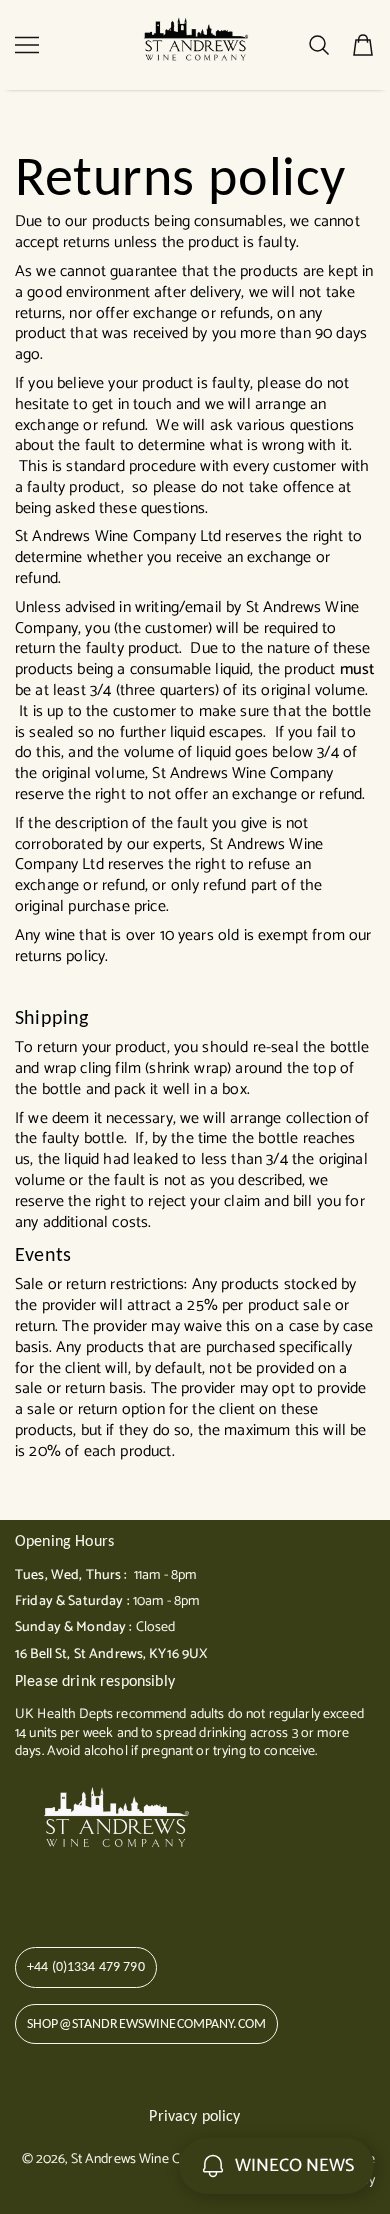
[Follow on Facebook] (58, 1889)
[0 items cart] (363, 45)
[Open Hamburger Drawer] (27, 45)
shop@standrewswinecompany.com (146, 2023)
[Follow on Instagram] (89, 1889)
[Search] (319, 45)
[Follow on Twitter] (25, 1889)
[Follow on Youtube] (126, 1889)
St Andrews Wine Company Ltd (160, 2159)
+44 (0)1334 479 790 (86, 1966)
